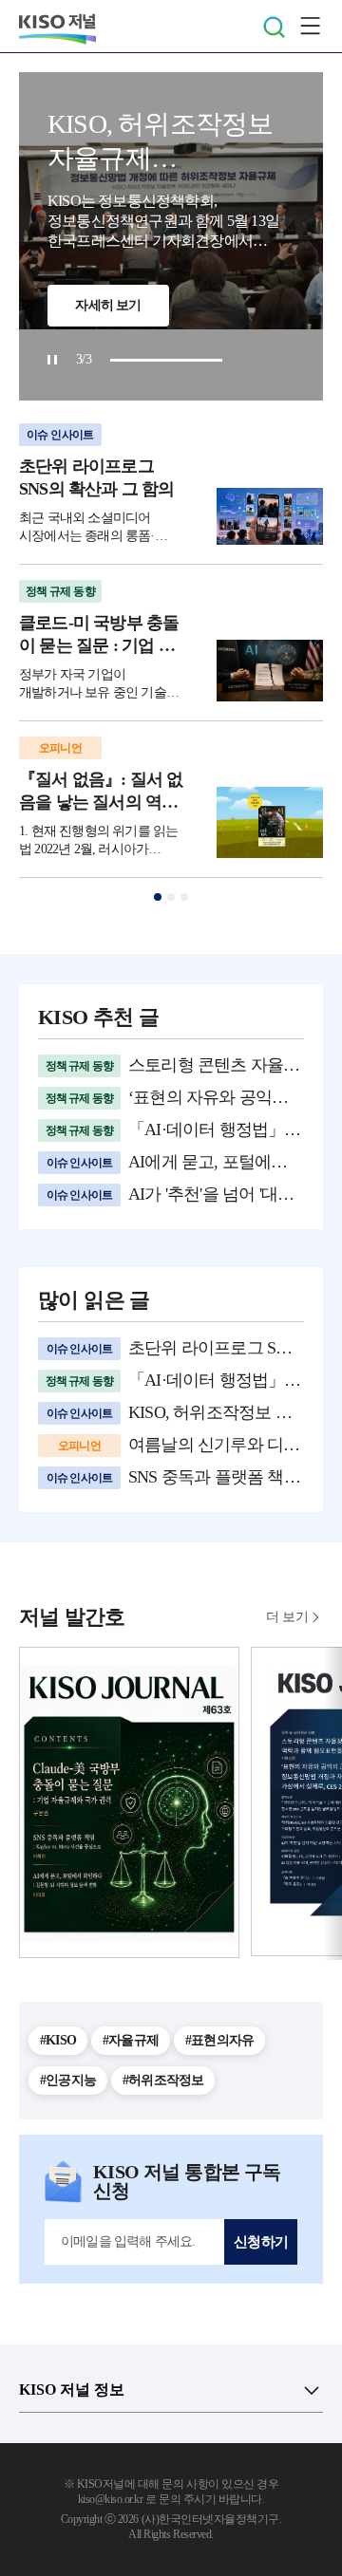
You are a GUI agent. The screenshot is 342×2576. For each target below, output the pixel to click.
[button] (158, 897)
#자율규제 (131, 2040)
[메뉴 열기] (310, 27)
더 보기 (287, 1617)
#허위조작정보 (163, 2080)
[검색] (274, 27)
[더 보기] (312, 2390)
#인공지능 (68, 2080)
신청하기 (261, 2242)
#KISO (58, 2040)
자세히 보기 (108, 305)
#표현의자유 (219, 2040)
